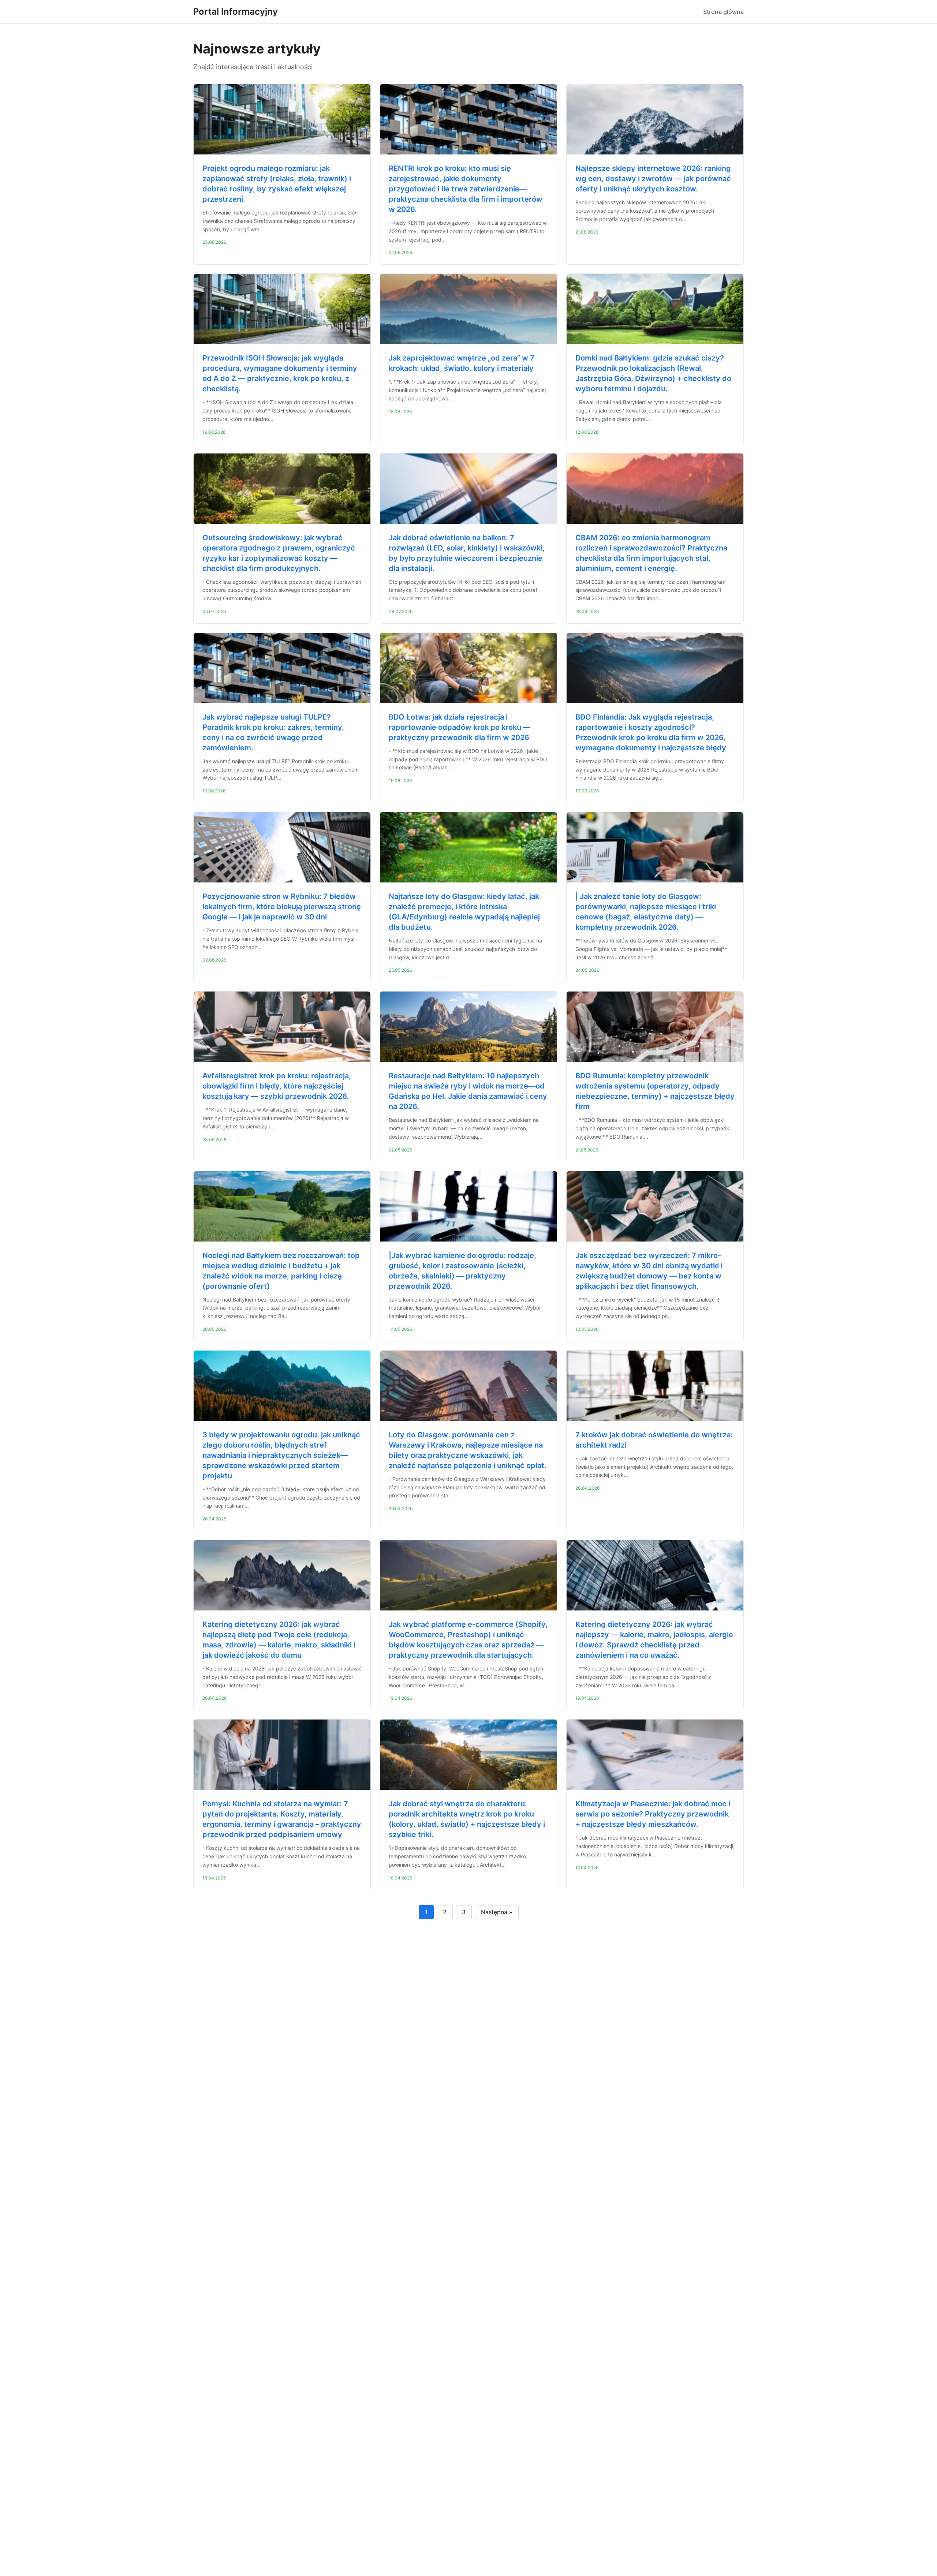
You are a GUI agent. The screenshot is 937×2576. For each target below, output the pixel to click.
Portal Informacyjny (236, 12)
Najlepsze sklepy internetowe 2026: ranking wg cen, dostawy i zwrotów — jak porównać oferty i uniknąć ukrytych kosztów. (653, 179)
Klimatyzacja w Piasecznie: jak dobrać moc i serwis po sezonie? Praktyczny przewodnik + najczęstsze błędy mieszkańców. (653, 1814)
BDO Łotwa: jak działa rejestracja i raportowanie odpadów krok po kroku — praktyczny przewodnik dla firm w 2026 (460, 727)
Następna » (497, 1912)
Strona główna (723, 12)
